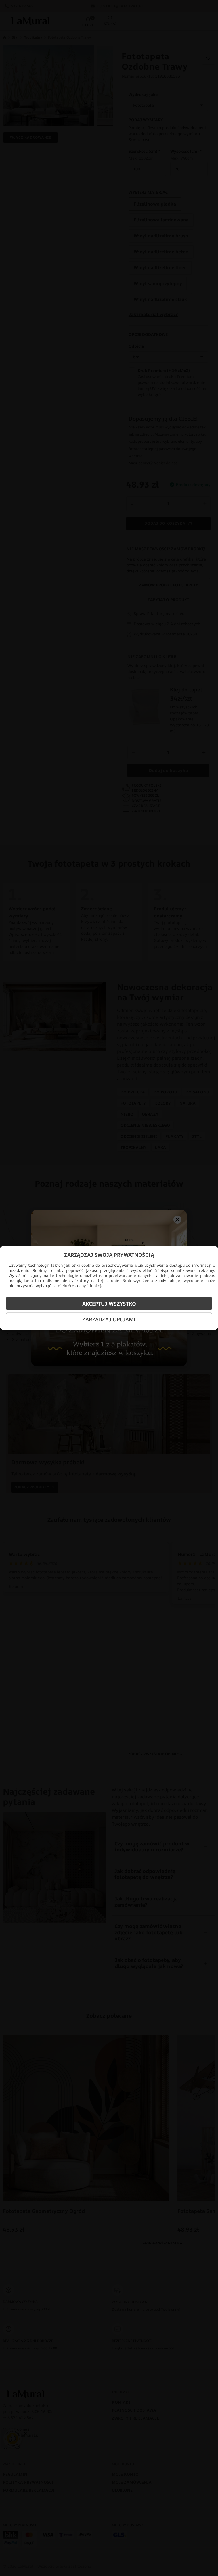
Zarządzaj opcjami (109, 1319)
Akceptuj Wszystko (109, 1304)
